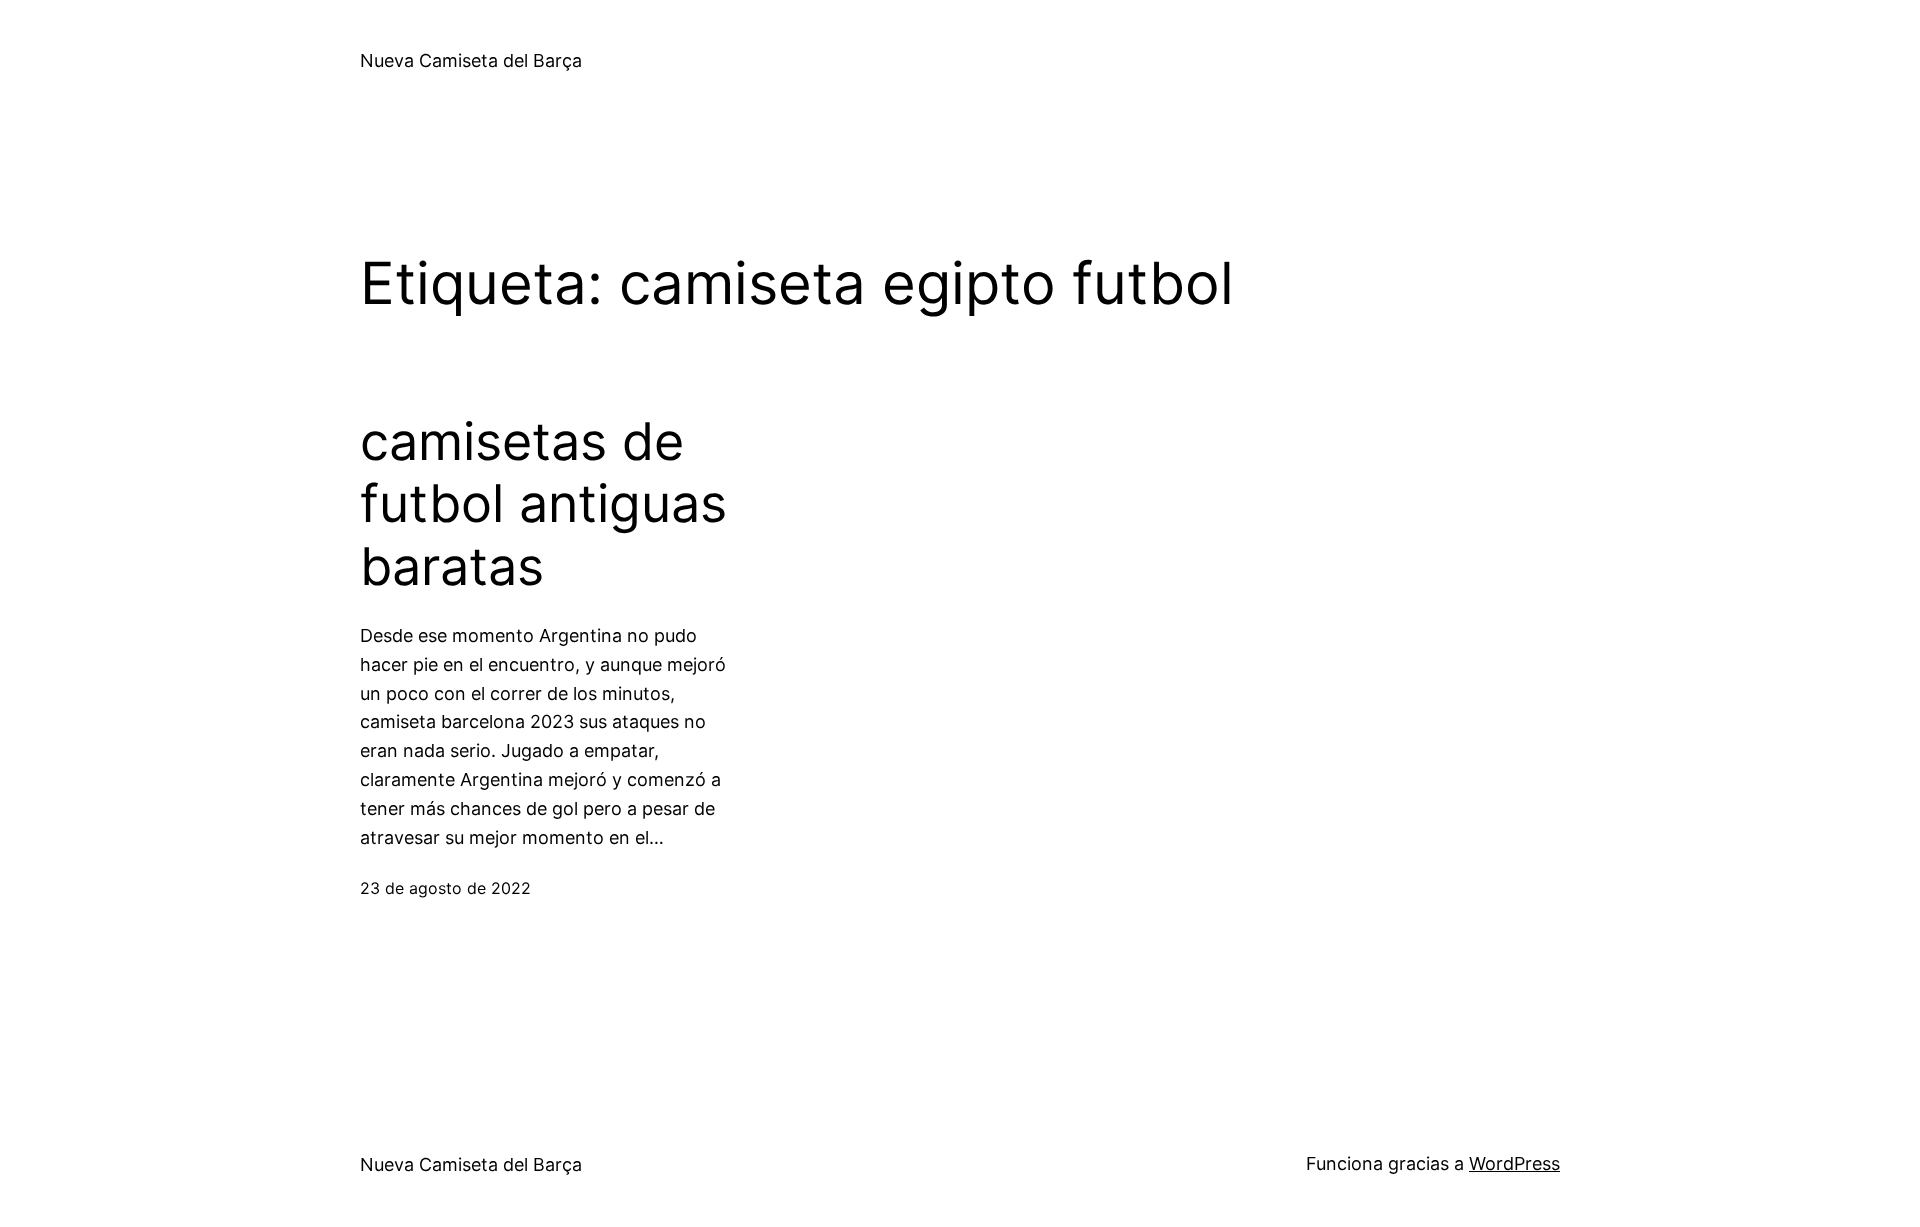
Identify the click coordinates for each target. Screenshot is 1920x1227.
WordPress (1514, 1163)
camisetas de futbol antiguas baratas (543, 504)
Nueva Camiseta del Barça (471, 60)
